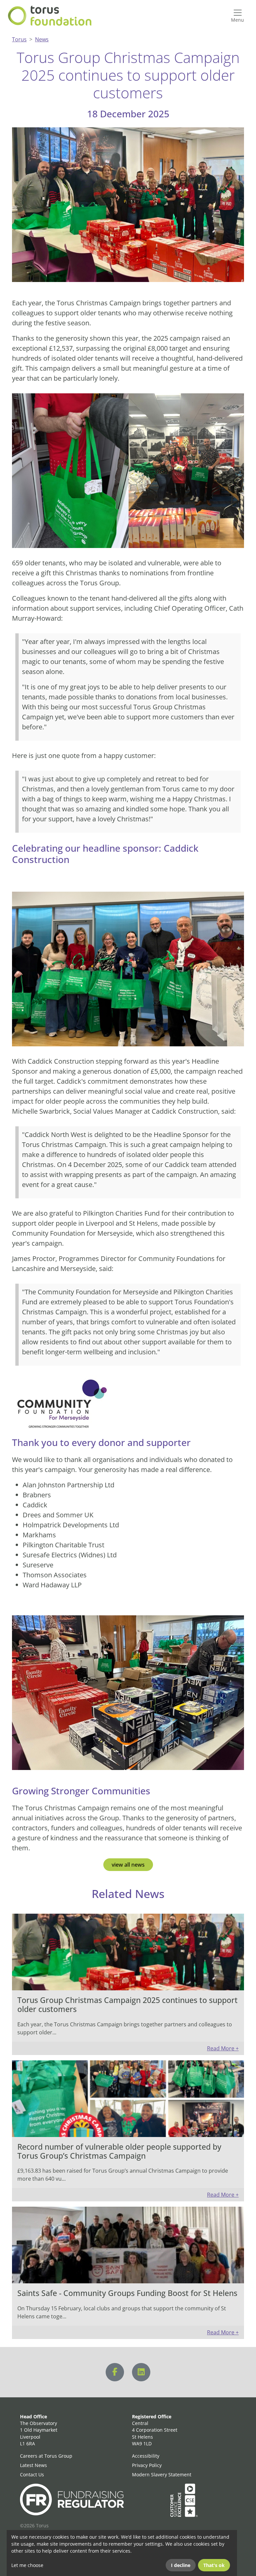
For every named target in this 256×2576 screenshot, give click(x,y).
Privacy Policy (147, 2465)
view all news (128, 1865)
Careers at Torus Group (46, 2456)
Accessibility (146, 2456)
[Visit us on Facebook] (115, 2372)
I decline (181, 2565)
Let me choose (27, 2565)
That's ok (214, 2565)
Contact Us (32, 2474)
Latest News (33, 2465)
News (42, 39)
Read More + (223, 2048)
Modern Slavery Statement (162, 2474)
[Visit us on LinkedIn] (141, 2372)
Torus (19, 39)
